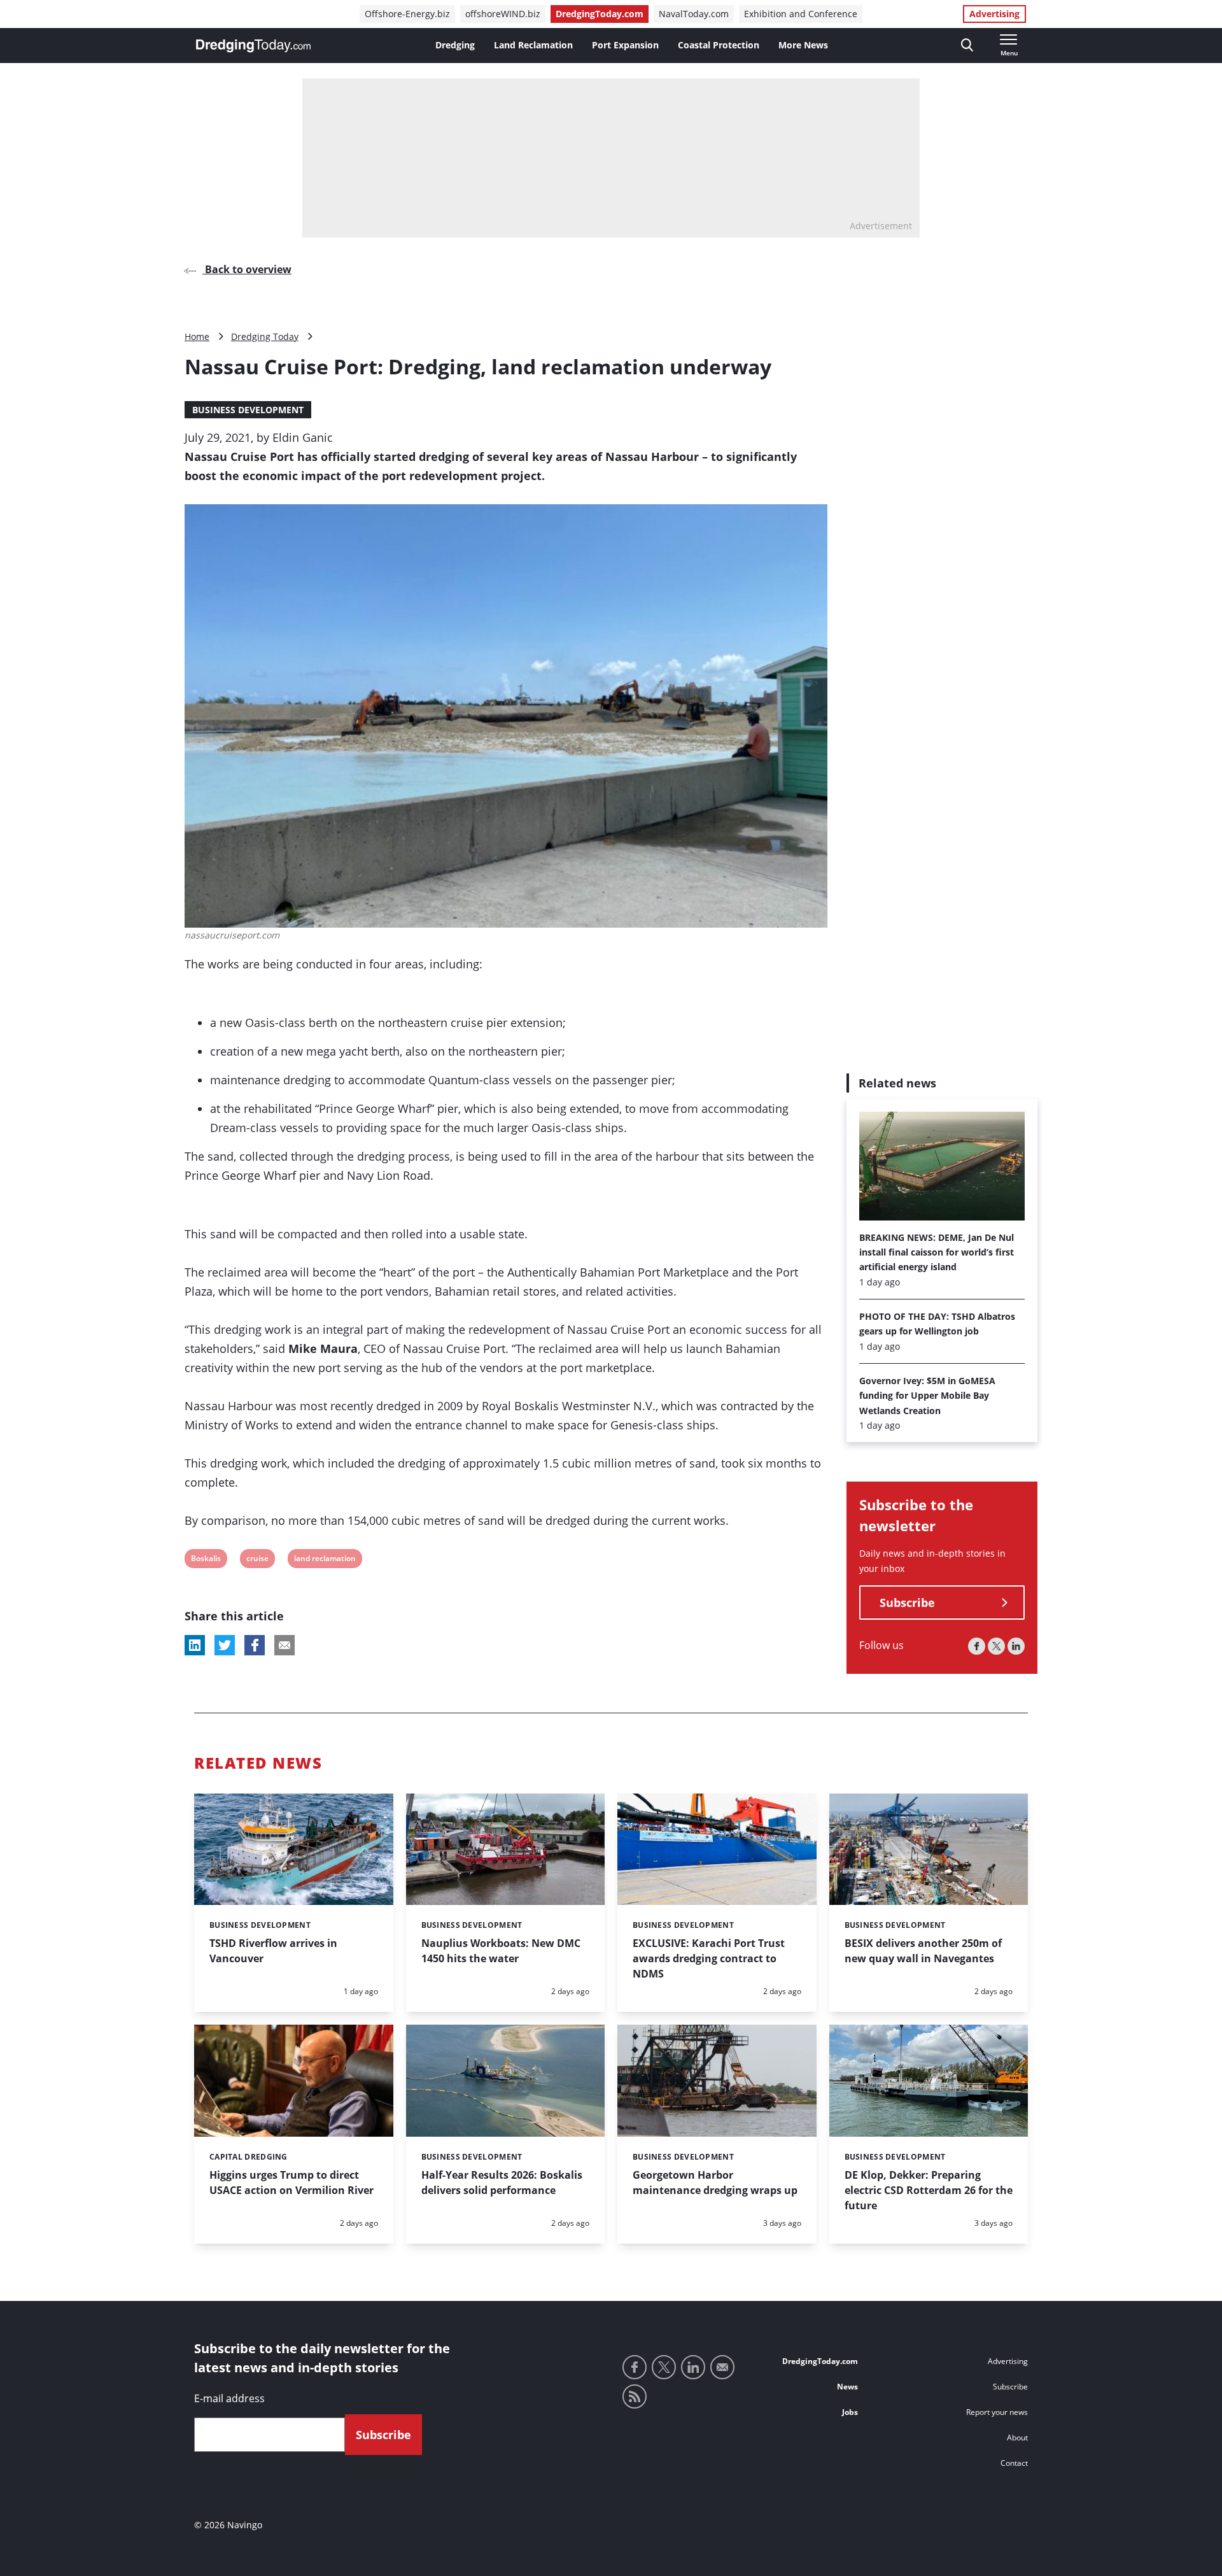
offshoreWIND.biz (503, 14)
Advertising (994, 14)
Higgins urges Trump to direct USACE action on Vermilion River (291, 2183)
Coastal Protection (719, 45)
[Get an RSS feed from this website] (635, 2396)
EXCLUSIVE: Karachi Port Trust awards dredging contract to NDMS (709, 1958)
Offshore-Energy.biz (407, 14)
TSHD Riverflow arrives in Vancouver (273, 1951)
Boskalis (206, 1560)
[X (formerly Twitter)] (996, 1647)
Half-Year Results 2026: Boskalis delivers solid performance (502, 2183)
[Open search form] (967, 46)
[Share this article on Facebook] (255, 1645)
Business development (248, 410)
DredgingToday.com (600, 14)
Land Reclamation (533, 45)
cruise (257, 1560)
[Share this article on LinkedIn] (195, 1645)
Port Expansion (625, 45)
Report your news (997, 2412)
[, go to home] (253, 46)
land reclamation (325, 1560)
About (1017, 2438)
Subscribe (907, 1603)
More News (803, 45)
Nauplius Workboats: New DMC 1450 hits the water (501, 1951)
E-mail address (229, 2398)
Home (197, 336)
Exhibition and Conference (801, 14)
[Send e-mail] (722, 2367)
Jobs (850, 2412)
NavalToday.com (694, 14)
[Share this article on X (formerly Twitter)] (225, 1645)
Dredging (455, 45)
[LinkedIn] (1016, 1647)
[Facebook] (977, 1647)
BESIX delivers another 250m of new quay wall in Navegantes (923, 1951)
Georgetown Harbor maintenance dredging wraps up (715, 2183)
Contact (1014, 2463)
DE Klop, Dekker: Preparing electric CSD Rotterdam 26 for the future (929, 2190)
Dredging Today (265, 336)
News (847, 2387)
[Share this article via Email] (284, 1645)
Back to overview (247, 269)
